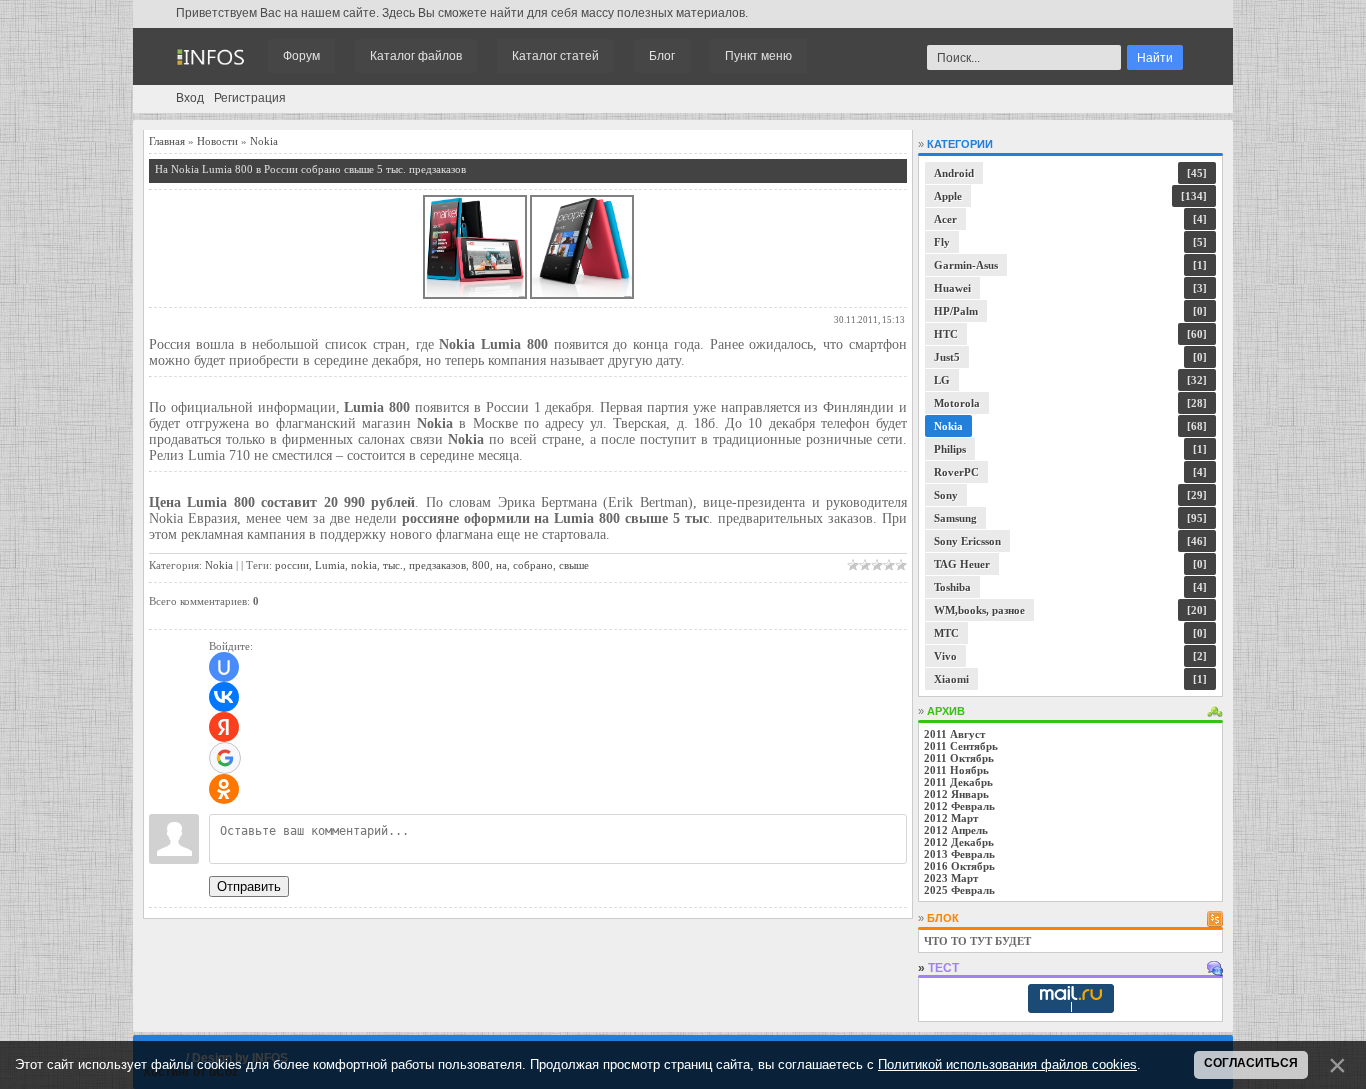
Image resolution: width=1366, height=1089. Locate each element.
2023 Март (951, 878)
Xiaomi (951, 679)
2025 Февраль (959, 890)
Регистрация (250, 98)
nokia (364, 565)
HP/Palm (956, 311)
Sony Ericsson (967, 541)
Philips (950, 449)
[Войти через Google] (225, 758)
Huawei (952, 288)
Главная (167, 141)
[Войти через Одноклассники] (224, 789)
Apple (948, 196)
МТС (946, 633)
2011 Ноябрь (956, 770)
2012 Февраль (959, 806)
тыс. (393, 565)
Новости (217, 141)
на (501, 565)
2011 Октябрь (959, 758)
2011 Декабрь (958, 782)
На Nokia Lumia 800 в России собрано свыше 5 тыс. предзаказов (310, 169)
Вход (190, 98)
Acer (945, 219)
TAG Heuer (962, 564)
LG (942, 380)
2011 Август (954, 734)
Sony (946, 495)
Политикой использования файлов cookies (1007, 1064)
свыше (574, 565)
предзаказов (437, 565)
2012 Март (951, 818)
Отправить (249, 886)
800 (481, 565)
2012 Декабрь (959, 842)
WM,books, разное (979, 610)
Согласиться (1251, 1063)
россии (292, 565)
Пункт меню (758, 56)
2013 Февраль (959, 854)
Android (954, 173)
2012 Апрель (956, 830)
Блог (662, 56)
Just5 (947, 357)
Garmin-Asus (966, 265)
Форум (301, 56)
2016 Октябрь (959, 866)
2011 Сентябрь (961, 746)
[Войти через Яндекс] (224, 727)
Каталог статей (555, 56)
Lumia (330, 565)
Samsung (955, 518)
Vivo (945, 656)
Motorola (957, 403)
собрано (533, 565)
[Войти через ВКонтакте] (224, 697)
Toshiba (952, 587)
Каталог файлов (416, 56)
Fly (942, 242)
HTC (946, 334)
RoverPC (956, 472)
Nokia (264, 141)
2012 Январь (956, 794)
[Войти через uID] (224, 667)
